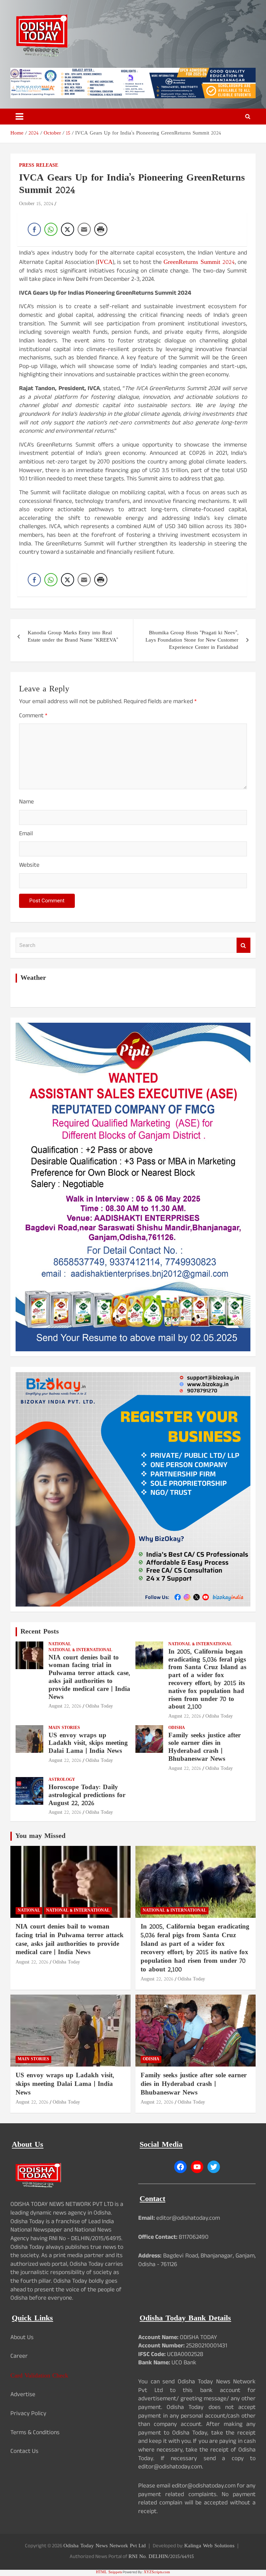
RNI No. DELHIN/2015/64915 (161, 2557)
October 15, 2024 (36, 204)
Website (29, 866)
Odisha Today (99, 1706)
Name (26, 803)
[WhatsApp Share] (51, 229)
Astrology (62, 1780)
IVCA (105, 262)
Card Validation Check (39, 2376)
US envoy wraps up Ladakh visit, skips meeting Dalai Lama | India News (88, 1744)
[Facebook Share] (34, 229)
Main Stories (64, 1728)
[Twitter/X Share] (68, 229)
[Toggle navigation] (19, 117)
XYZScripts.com (157, 2572)
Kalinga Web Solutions (209, 2546)
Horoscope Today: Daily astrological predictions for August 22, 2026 (87, 1796)
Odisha (177, 1728)
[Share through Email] (84, 229)
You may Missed (40, 1836)
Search (243, 945)
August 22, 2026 (65, 1706)
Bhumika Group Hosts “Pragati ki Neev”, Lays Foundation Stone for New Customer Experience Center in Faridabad (192, 640)
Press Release (39, 166)
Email (26, 835)
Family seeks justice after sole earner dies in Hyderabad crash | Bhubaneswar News (205, 1747)
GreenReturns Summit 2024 (199, 262)
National (60, 1644)
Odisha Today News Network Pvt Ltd (105, 2546)
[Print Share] (101, 229)
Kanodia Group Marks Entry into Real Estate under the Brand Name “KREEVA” (73, 637)
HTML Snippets (109, 2572)
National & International (80, 1650)
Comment (33, 717)
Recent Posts (40, 1632)
